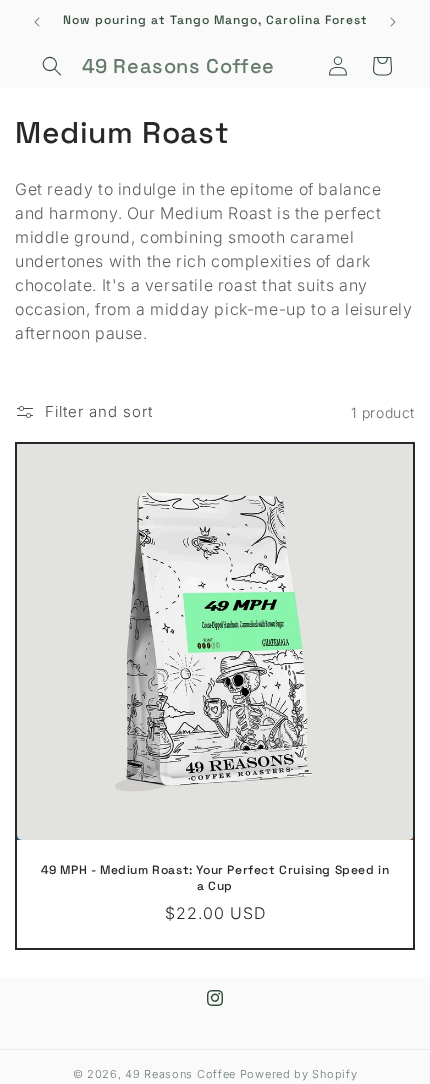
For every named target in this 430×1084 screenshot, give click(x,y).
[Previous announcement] (37, 22)
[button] (52, 66)
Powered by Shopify (299, 1074)
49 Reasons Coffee (180, 1074)
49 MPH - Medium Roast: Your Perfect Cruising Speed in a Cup (215, 878)
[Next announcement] (393, 22)
